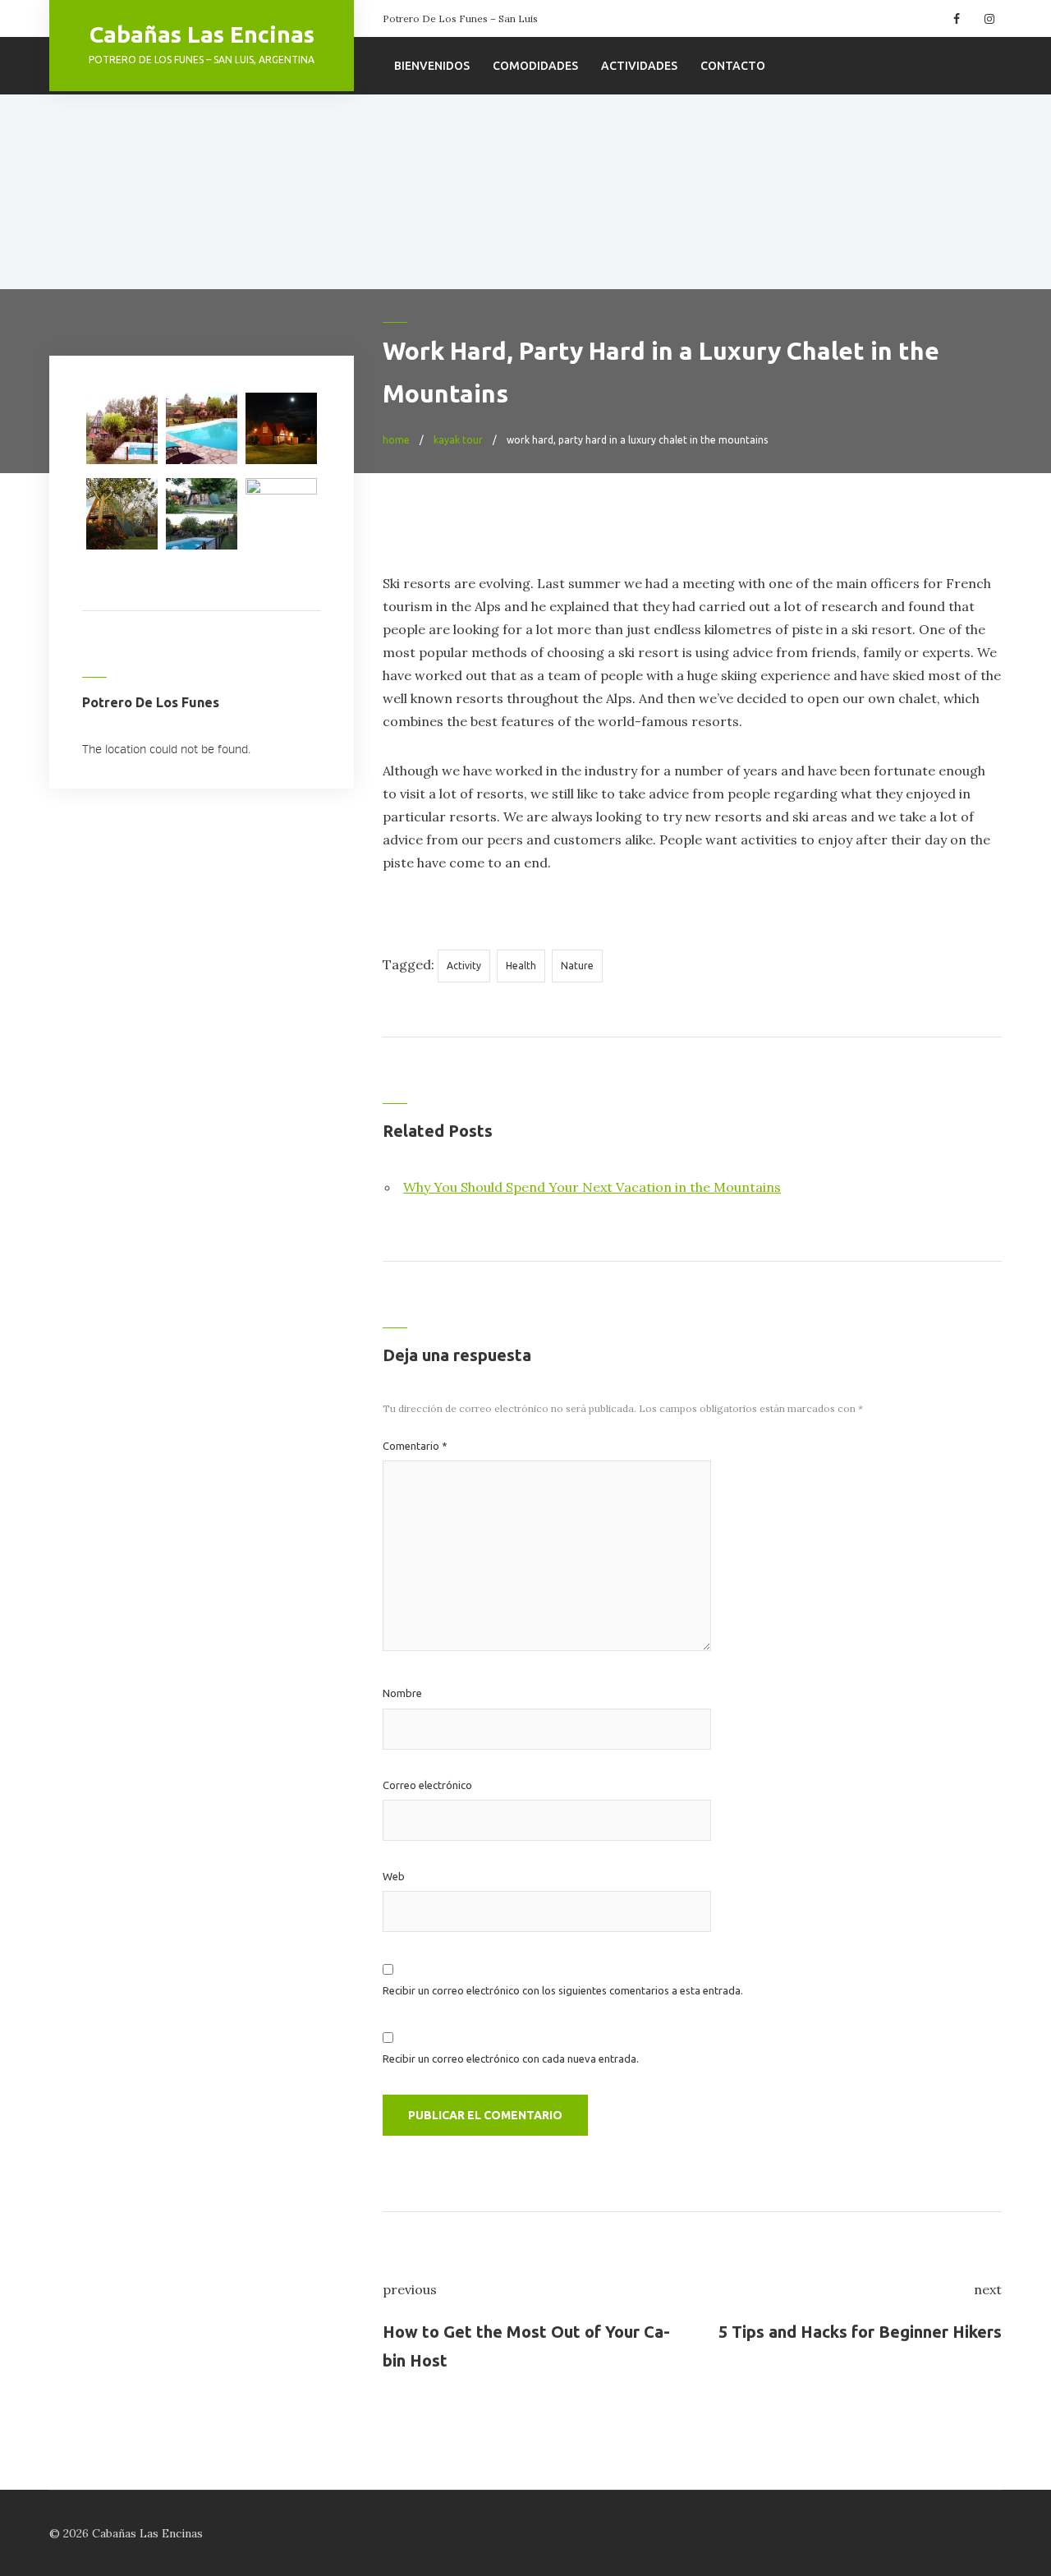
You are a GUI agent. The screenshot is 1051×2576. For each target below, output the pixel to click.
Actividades (639, 66)
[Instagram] (987, 19)
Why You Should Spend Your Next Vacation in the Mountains (592, 1187)
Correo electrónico (427, 1785)
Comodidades (535, 66)
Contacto (733, 66)
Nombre (402, 1693)
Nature (577, 966)
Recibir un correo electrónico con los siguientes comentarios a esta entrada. (563, 1990)
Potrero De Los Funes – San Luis (460, 18)
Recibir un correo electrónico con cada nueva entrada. (511, 2058)
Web (394, 1876)
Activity (464, 966)
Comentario (415, 1446)
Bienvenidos (432, 66)
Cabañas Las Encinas (202, 34)
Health (521, 966)
